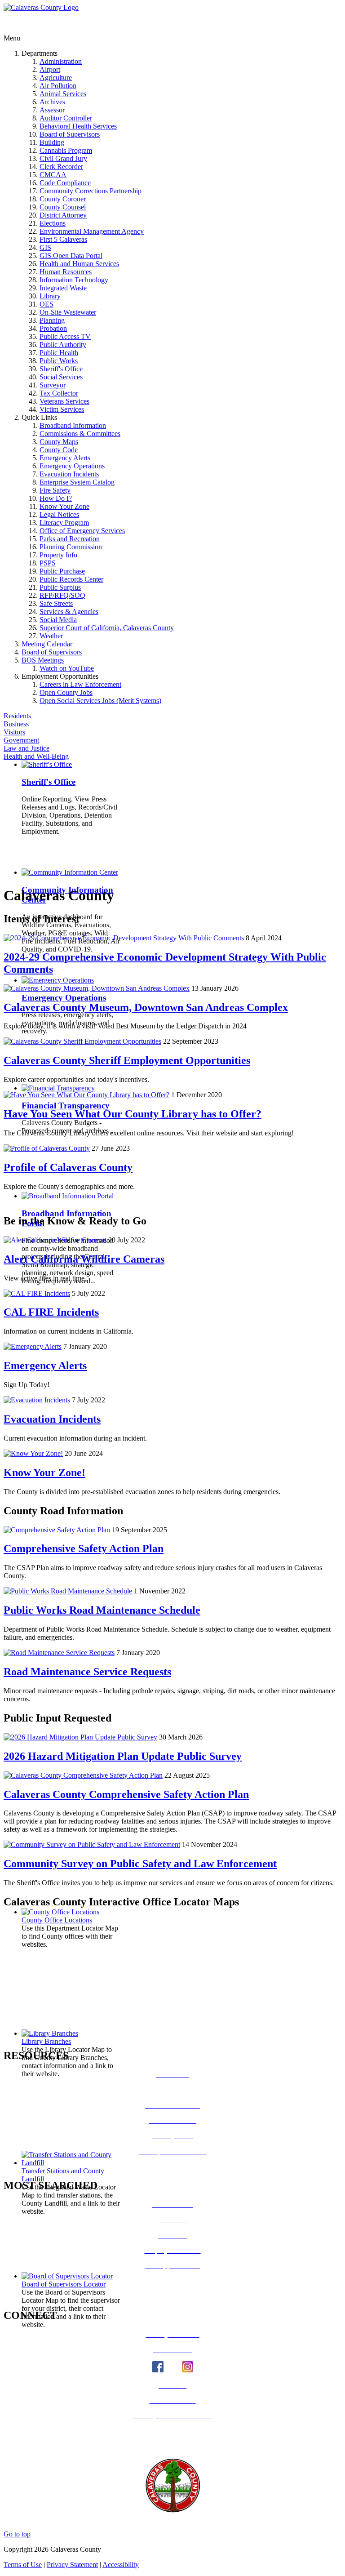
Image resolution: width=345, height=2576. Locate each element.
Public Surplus (60, 587)
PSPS (48, 563)
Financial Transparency (66, 1106)
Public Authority (63, 345)
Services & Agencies (69, 612)
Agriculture (56, 78)
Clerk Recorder (61, 167)
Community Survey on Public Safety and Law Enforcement (140, 1864)
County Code (59, 450)
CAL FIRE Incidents (51, 1312)
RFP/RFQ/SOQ (62, 595)
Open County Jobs (66, 692)
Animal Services (63, 94)
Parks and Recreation (70, 539)
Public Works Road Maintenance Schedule (102, 1610)
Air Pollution (58, 86)
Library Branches (46, 2041)
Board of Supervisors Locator (64, 2284)
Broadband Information (73, 425)
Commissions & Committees (80, 434)
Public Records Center (71, 579)
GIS (45, 247)
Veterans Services (64, 401)
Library (50, 296)
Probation (53, 328)
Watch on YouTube (67, 668)
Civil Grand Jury (63, 158)
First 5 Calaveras (63, 239)
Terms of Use (23, 2565)
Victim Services (62, 409)
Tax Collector (59, 393)
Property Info (58, 555)
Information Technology (74, 280)
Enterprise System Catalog (77, 482)
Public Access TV (65, 336)
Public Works (59, 361)
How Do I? (56, 498)
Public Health (59, 353)
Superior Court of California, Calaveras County (107, 628)
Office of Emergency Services (82, 531)
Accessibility (121, 2565)
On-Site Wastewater (68, 312)
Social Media (58, 620)
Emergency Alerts (65, 458)
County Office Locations (57, 1920)
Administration (61, 61)
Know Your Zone (64, 506)
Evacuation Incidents (69, 474)
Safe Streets (56, 603)
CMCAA (53, 175)
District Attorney (63, 215)
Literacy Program (64, 523)
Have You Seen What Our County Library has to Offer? (133, 1114)
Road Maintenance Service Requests (87, 1672)
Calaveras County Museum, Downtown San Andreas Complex (146, 1007)
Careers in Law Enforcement (80, 684)
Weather (51, 636)
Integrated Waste (63, 288)
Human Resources (66, 272)
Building (52, 142)
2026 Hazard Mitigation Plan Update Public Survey (123, 1756)
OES (46, 304)
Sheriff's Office (61, 369)
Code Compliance (65, 183)
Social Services (61, 377)
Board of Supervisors (70, 134)
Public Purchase (62, 571)
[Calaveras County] (41, 7)
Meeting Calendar (47, 644)
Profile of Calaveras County (68, 1167)
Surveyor (53, 385)
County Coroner (63, 199)
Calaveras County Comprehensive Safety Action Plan (126, 1794)
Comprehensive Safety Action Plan (84, 1548)
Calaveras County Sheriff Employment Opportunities (127, 1060)
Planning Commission (71, 547)
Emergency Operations (72, 466)
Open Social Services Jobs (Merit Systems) (100, 701)
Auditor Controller (66, 118)
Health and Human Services (79, 264)
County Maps (59, 442)
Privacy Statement (72, 2565)
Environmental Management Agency (92, 231)
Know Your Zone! (44, 1473)
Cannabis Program (66, 150)
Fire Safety (55, 490)
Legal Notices (59, 514)
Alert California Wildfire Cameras (84, 1259)
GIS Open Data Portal (71, 256)
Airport (50, 69)
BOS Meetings (43, 660)
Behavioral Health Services (78, 126)
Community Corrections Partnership (91, 191)
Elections (53, 223)
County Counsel (63, 207)
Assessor (52, 110)
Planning (52, 320)
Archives (52, 102)
